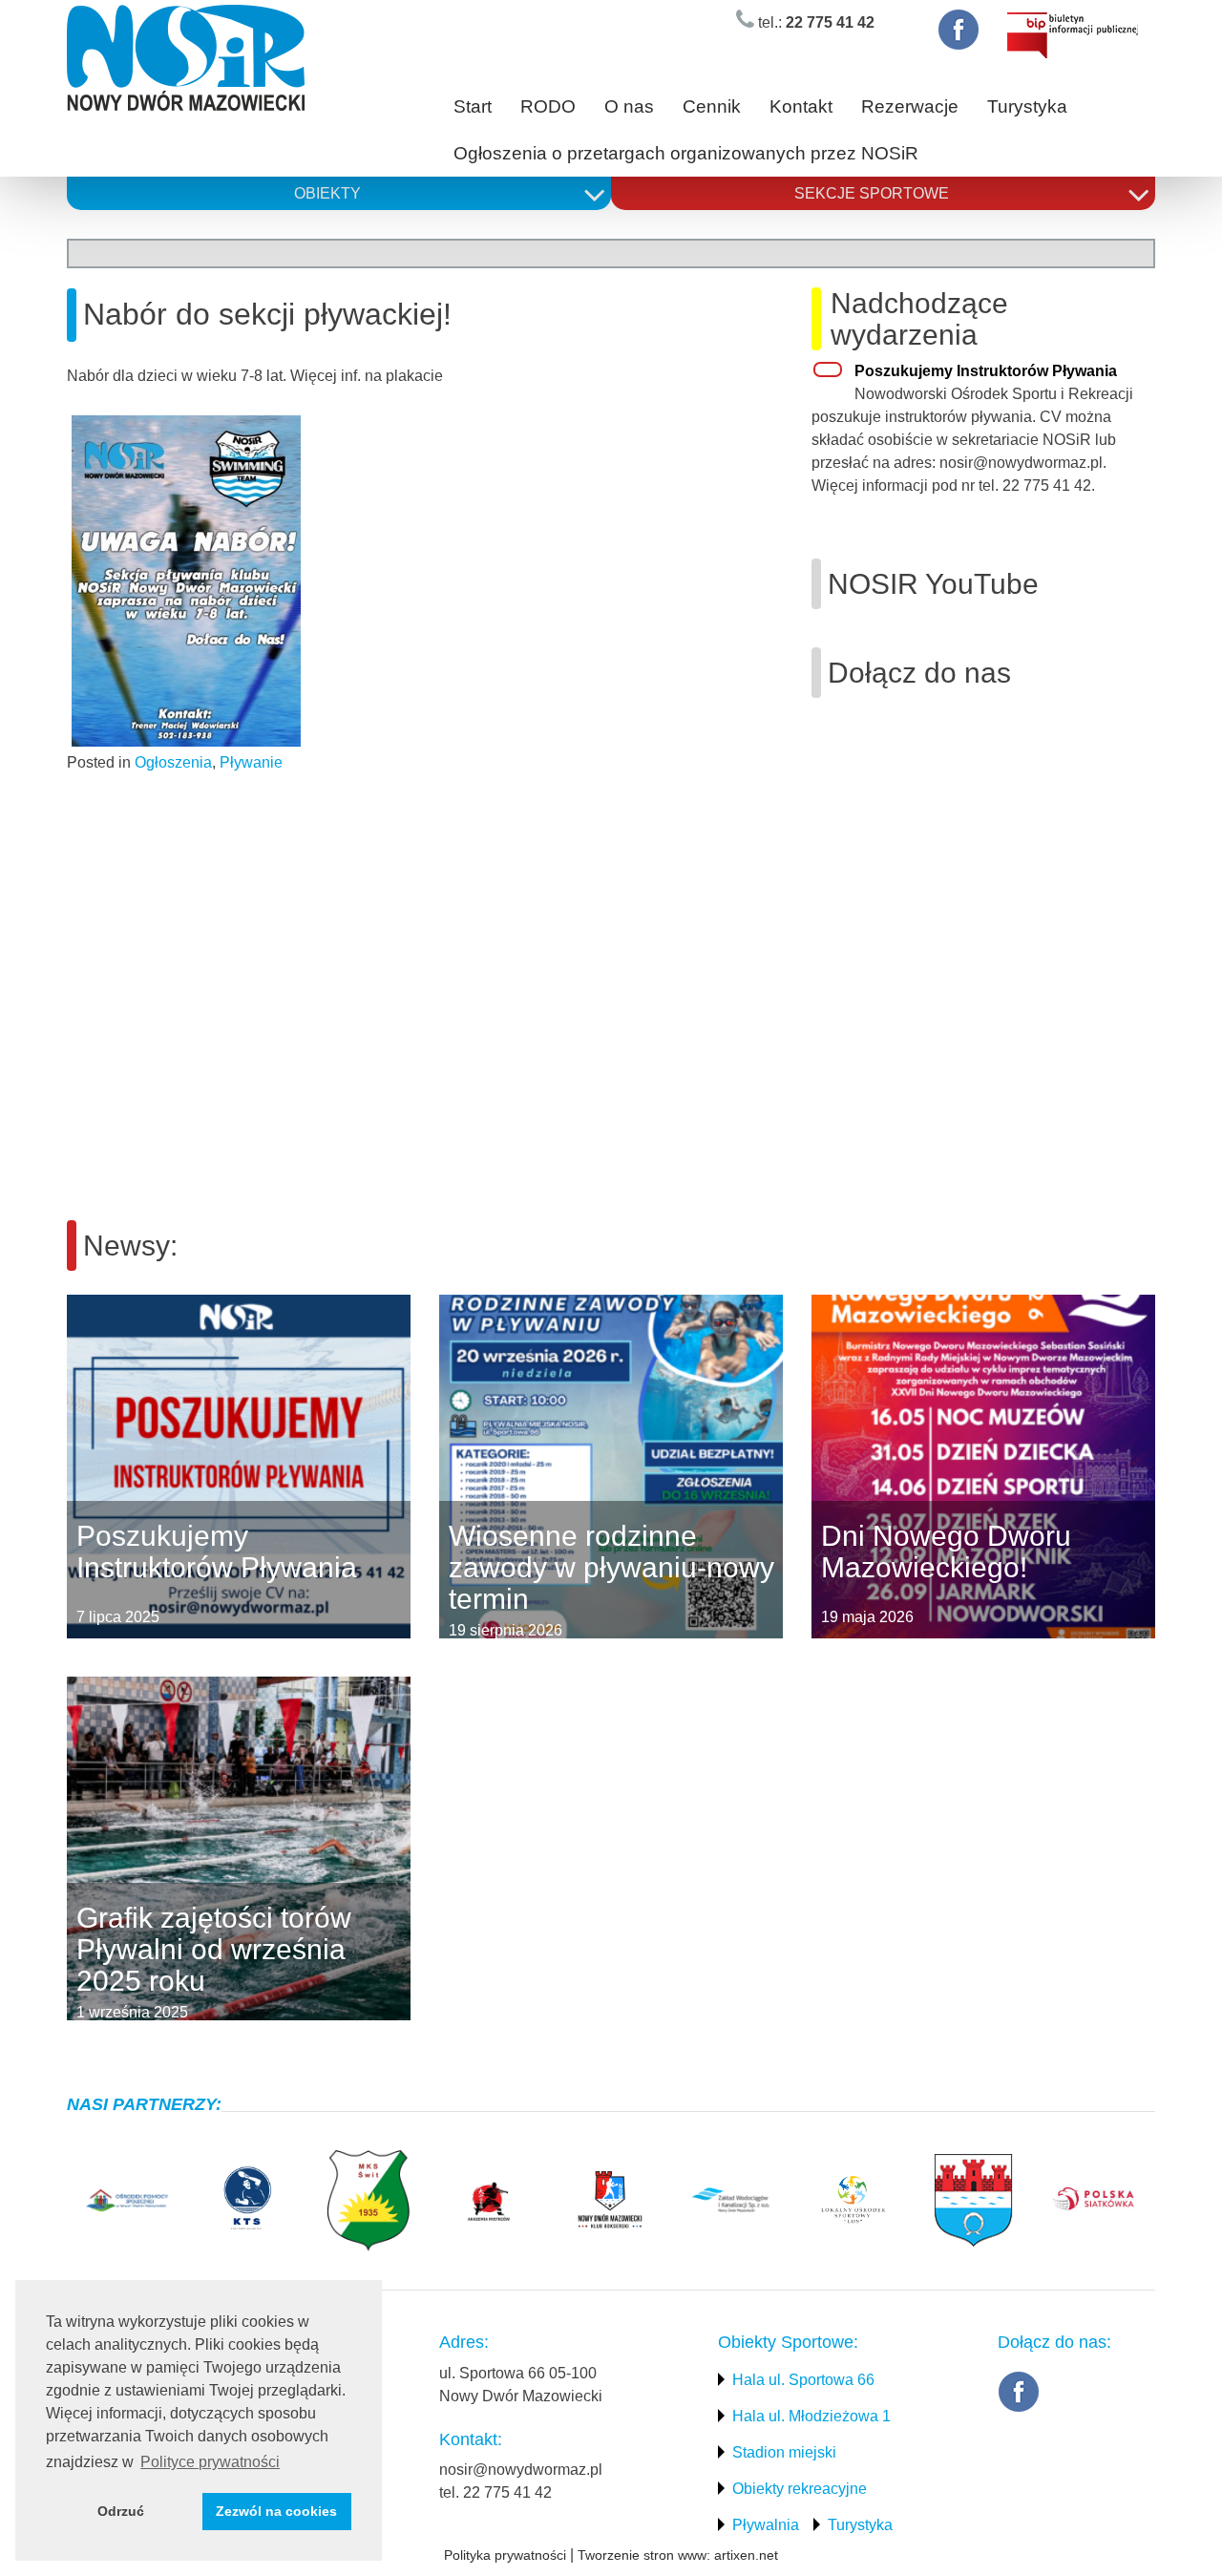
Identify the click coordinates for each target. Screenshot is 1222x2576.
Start (473, 106)
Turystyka (1027, 106)
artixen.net (746, 2555)
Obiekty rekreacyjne (800, 2489)
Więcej (67, 1467)
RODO (548, 106)
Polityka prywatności (505, 2555)
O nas (629, 106)
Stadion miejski (784, 2452)
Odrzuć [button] (121, 2511)
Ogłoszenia (173, 762)
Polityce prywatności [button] (210, 2462)
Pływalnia (766, 2525)
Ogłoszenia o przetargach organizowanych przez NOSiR (686, 153)
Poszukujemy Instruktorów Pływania (986, 371)
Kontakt (801, 106)
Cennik (712, 106)
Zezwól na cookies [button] (276, 2511)
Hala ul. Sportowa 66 (803, 2380)
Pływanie (251, 762)
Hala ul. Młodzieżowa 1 (811, 2416)
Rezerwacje (910, 106)
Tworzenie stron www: (644, 2555)
